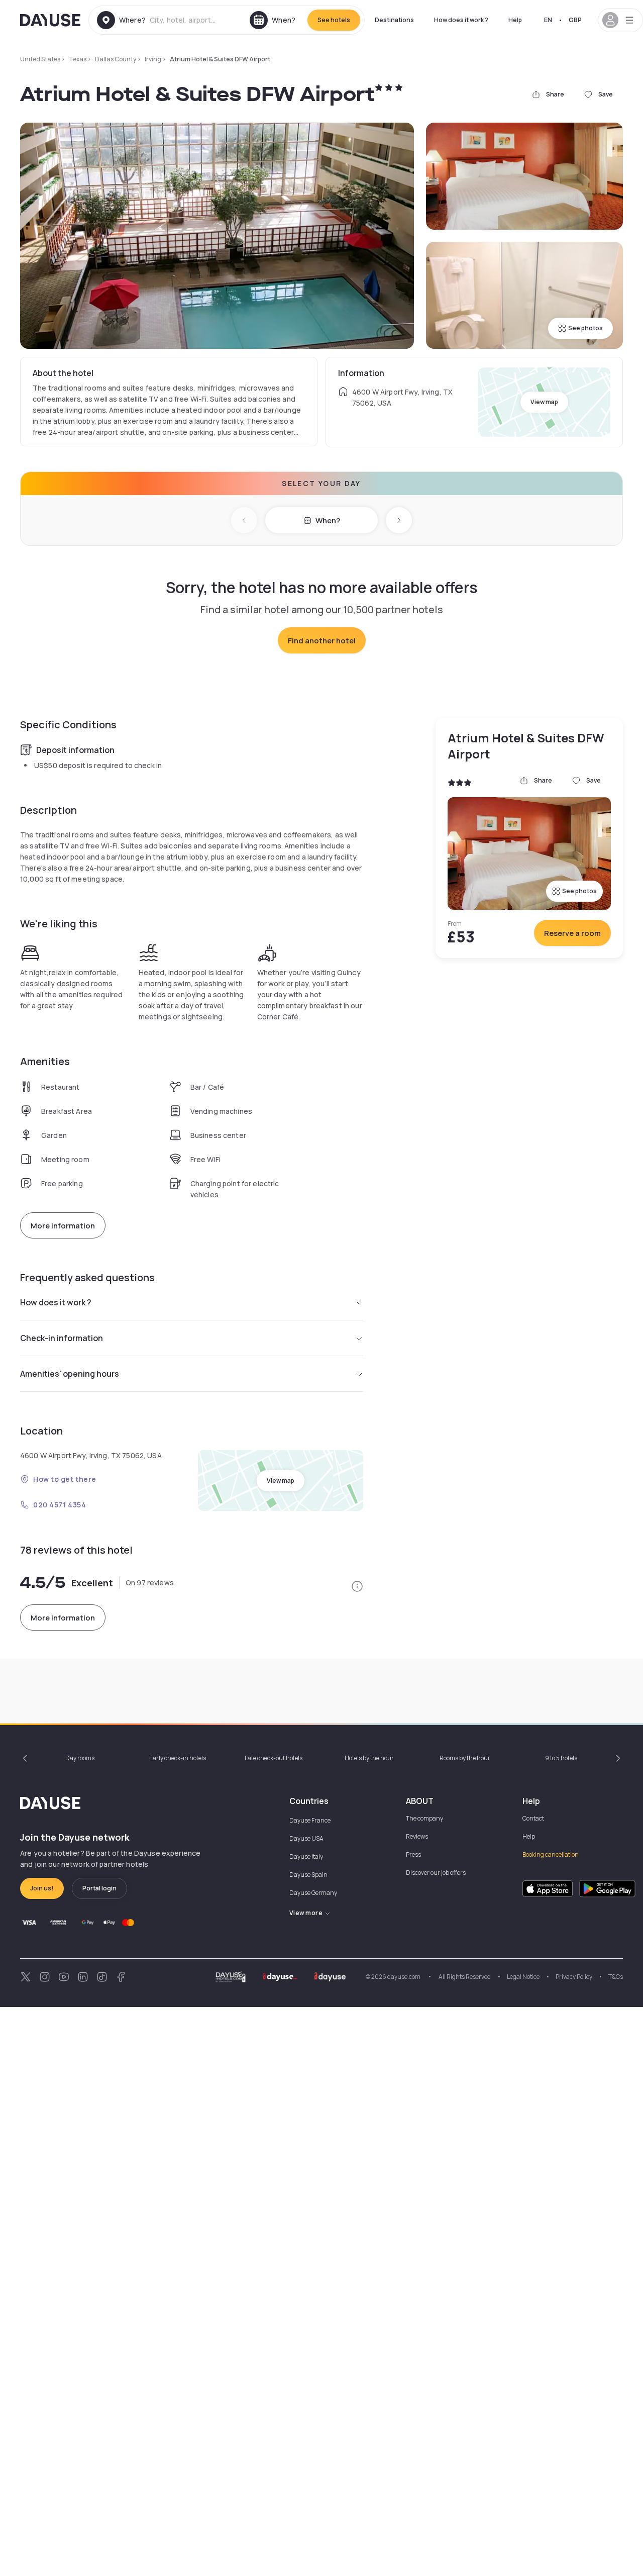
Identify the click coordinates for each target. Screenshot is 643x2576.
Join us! (42, 1888)
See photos (585, 328)
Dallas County (116, 59)
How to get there (65, 1479)
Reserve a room (572, 933)
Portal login (99, 1888)
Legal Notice (523, 1977)
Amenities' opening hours (70, 1374)
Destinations (394, 20)
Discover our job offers (436, 1873)
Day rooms (80, 1758)
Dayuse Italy (306, 1856)
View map (544, 402)
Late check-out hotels (274, 1758)
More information (63, 1226)
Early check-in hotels (178, 1758)
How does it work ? (461, 20)
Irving (153, 59)
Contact (533, 1818)
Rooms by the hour (465, 1758)
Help (515, 20)
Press (413, 1854)
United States (40, 59)
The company (424, 1818)
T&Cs (616, 1977)
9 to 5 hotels (561, 1758)
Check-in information (62, 1338)
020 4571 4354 (60, 1505)
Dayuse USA (306, 1838)
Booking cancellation (551, 1854)
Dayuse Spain (308, 1875)
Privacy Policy (574, 1977)
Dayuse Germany (313, 1893)
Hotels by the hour (369, 1758)
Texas (78, 59)
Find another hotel (322, 641)
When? (328, 520)
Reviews (417, 1836)
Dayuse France (310, 1820)
